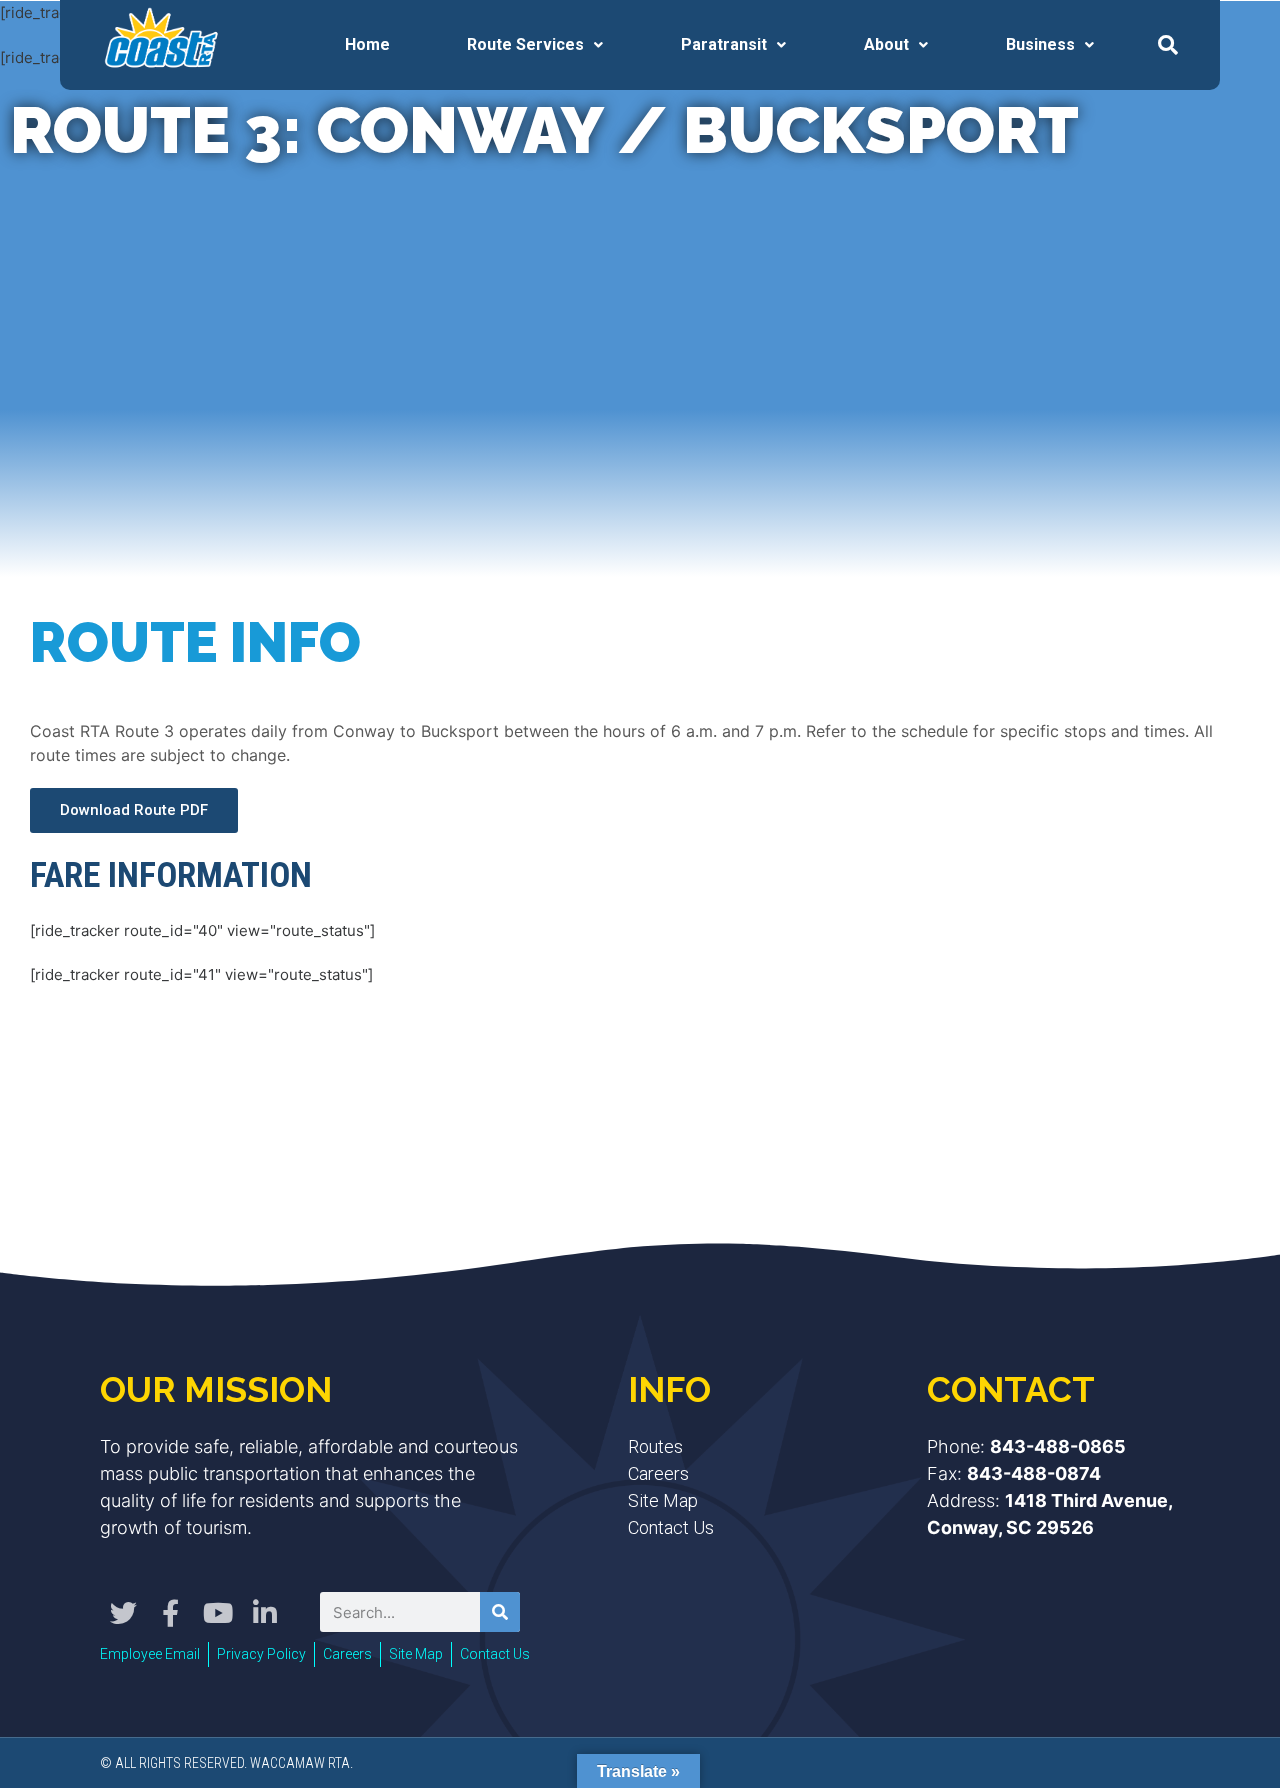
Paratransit (724, 44)
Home (367, 44)
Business (1040, 44)
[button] (1168, 45)
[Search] (500, 1612)
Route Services (525, 44)
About (886, 44)
